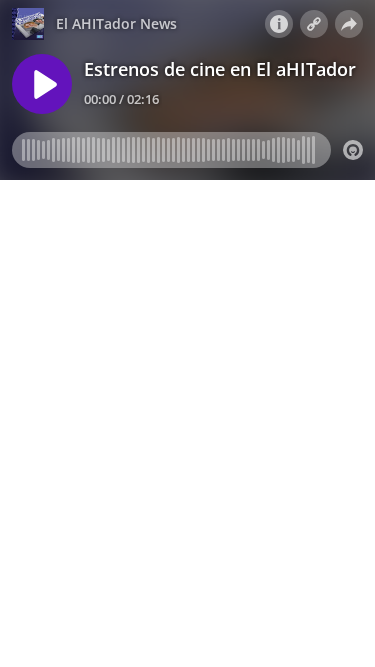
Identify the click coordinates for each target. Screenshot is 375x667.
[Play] (42, 84)
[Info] (279, 24)
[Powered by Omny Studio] (353, 150)
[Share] (349, 24)
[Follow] (314, 24)
